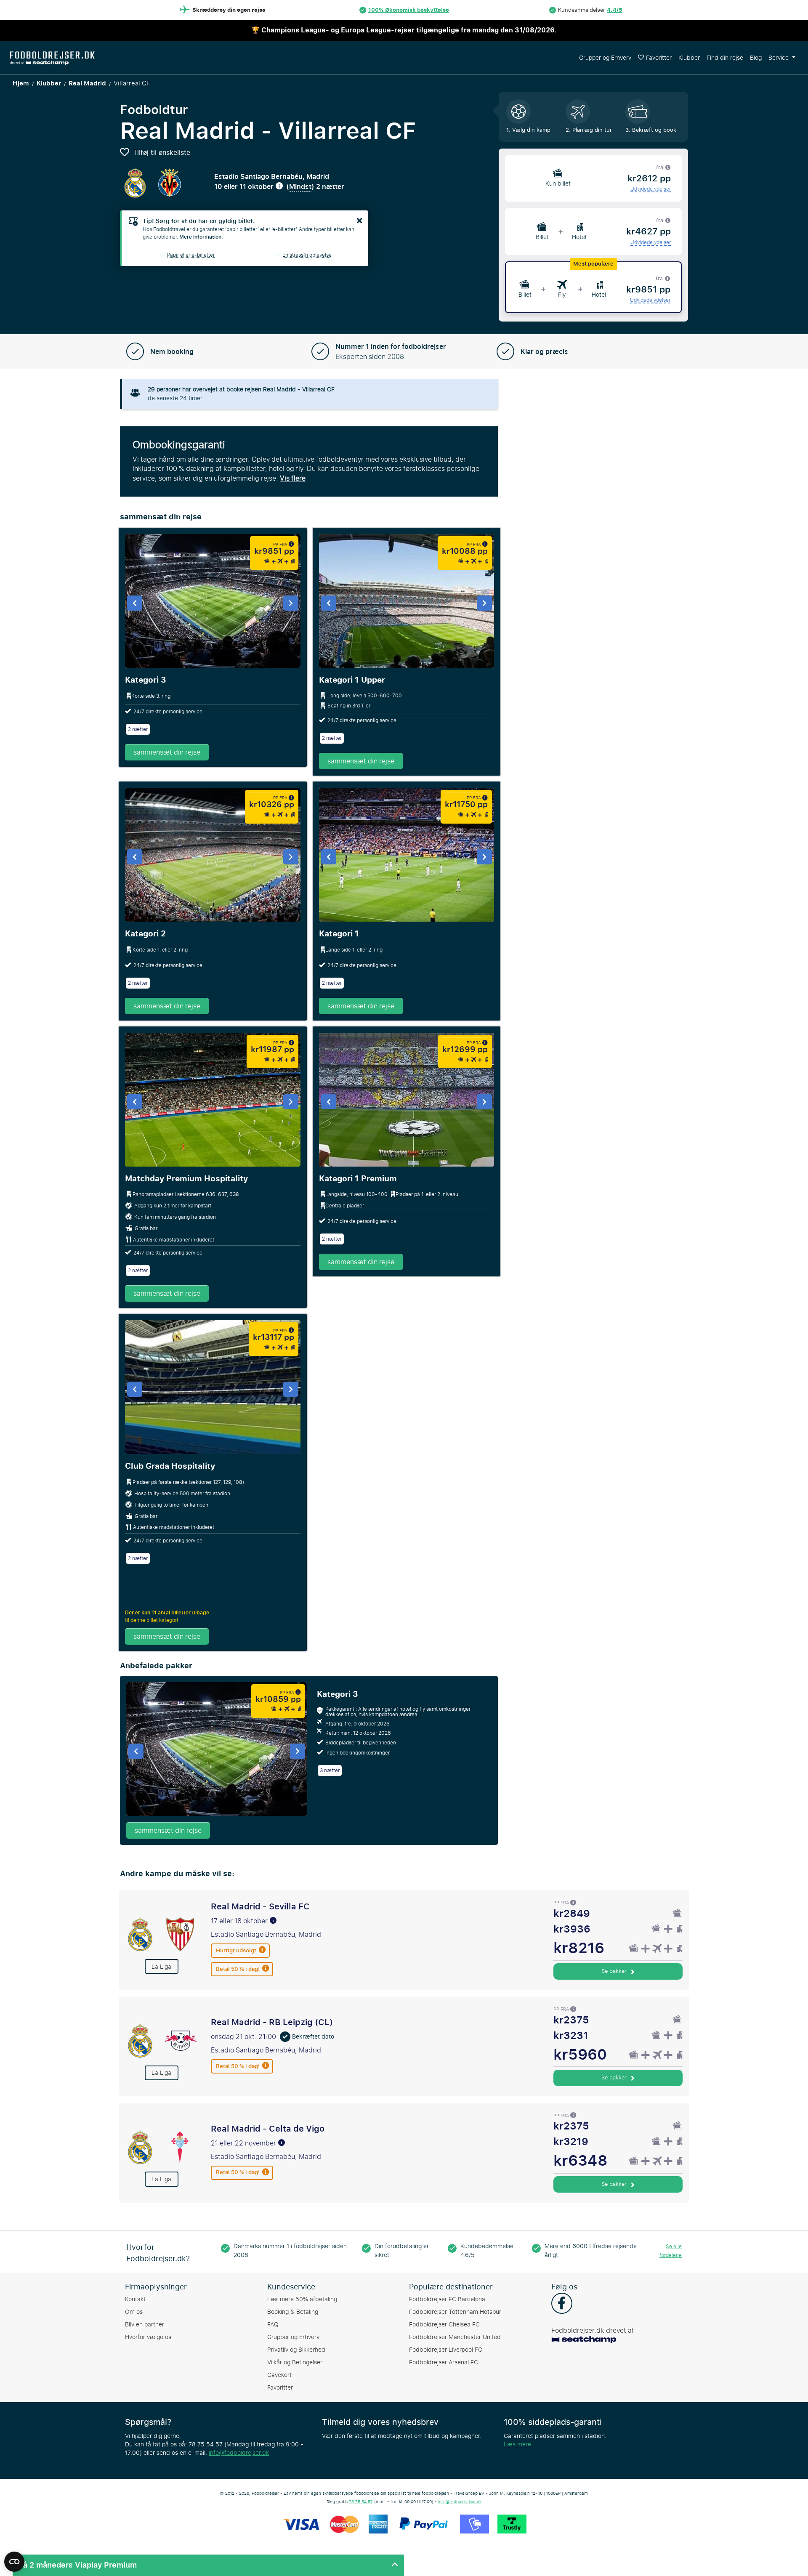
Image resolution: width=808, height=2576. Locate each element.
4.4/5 (615, 10)
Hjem (21, 83)
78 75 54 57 (361, 2502)
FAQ (273, 2325)
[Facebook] (562, 2304)
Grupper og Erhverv (605, 58)
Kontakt (135, 2299)
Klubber (689, 58)
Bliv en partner (145, 2325)
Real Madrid (87, 83)
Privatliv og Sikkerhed (296, 2350)
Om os (134, 2312)
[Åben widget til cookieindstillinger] (14, 2558)
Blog (756, 58)
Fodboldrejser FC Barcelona (447, 2299)
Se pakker (615, 1971)
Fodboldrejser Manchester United (455, 2337)
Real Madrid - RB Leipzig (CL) (272, 2022)
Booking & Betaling (293, 2312)
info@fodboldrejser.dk (239, 2453)
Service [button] (779, 58)
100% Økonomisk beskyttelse (409, 10)
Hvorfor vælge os (148, 2337)
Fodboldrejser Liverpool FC (446, 2350)
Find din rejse (725, 58)
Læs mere (517, 2444)
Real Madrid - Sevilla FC (260, 1906)
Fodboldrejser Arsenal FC (444, 2362)
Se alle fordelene (671, 2251)
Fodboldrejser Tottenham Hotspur (455, 2312)
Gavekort (279, 2375)
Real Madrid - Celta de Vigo (268, 2129)
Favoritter (659, 58)
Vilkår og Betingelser (295, 2362)
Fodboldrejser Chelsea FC (444, 2325)
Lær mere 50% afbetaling (302, 2299)
